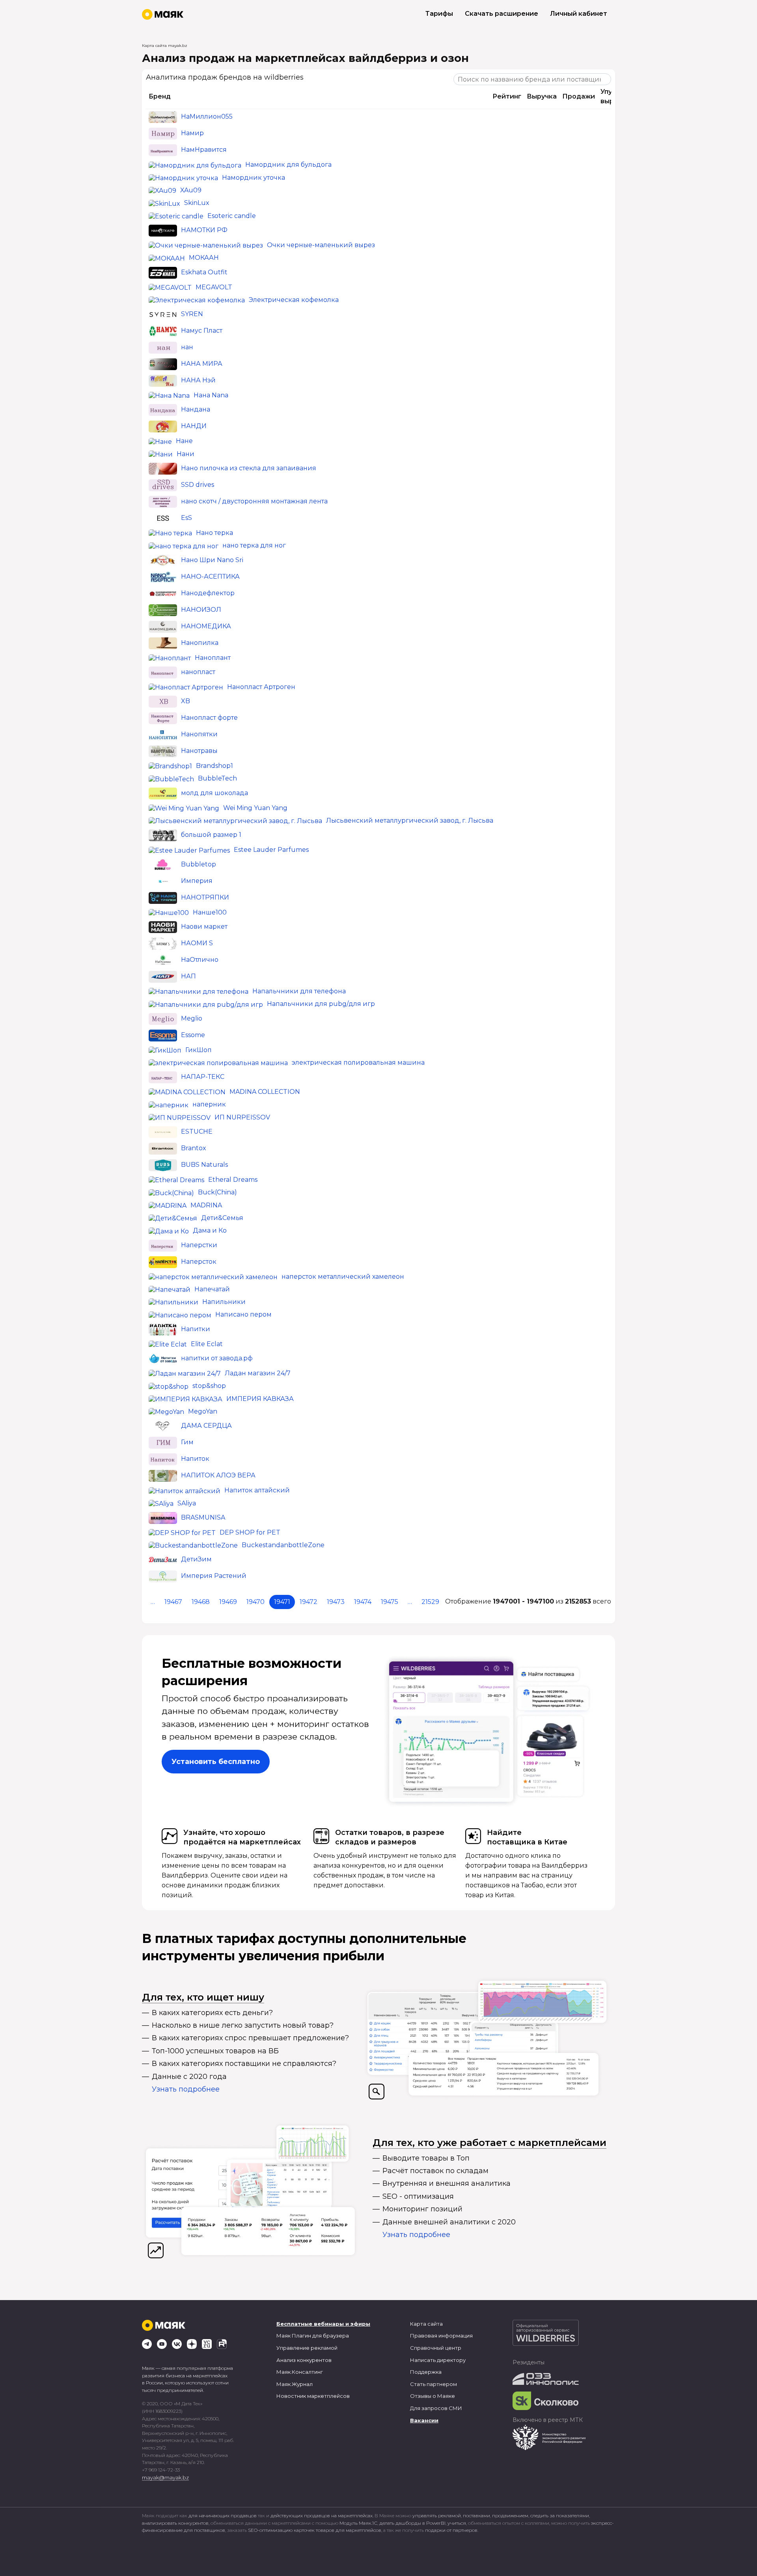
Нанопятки (199, 734)
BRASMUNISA (203, 1517)
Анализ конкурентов (304, 2360)
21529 (430, 1602)
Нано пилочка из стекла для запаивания (249, 468)
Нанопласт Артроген (261, 687)
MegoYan (203, 1411)
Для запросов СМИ (436, 2408)
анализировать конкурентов (175, 2523)
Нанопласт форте (209, 718)
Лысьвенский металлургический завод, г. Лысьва (410, 820)
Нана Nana (211, 395)
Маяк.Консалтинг (300, 2372)
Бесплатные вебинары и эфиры (323, 2324)
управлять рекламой (437, 2515)
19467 (173, 1602)
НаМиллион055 (207, 117)
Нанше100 (210, 912)
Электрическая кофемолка (294, 300)
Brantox (194, 1148)
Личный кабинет (579, 14)
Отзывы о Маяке (433, 2396)
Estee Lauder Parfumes (271, 850)
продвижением (510, 2515)
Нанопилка (200, 643)
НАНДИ (194, 426)
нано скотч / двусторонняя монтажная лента (254, 501)
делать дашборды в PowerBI (412, 2523)
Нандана (196, 410)
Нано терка (214, 533)
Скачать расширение (502, 14)
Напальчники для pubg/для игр (321, 1004)
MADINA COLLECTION (265, 1092)
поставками (476, 2515)
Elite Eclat (207, 1344)
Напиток (195, 1459)
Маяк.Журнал (295, 2384)
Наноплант (213, 658)
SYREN (192, 314)
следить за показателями (560, 2515)
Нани (186, 454)
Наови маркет (204, 927)
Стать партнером (434, 2384)
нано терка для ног (254, 545)
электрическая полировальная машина (358, 1063)
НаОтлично (200, 960)
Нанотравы (199, 751)
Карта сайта (426, 2324)
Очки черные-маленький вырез (321, 245)
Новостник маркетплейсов (313, 2396)
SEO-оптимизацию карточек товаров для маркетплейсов (315, 2530)
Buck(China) (217, 1192)
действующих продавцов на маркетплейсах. (322, 2515)
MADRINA (206, 1205)
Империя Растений (214, 1576)
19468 (201, 1602)
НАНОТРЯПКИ (205, 897)
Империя (197, 881)
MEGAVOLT (214, 287)
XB (186, 701)
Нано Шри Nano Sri (212, 560)
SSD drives (198, 485)
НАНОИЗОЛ (201, 610)
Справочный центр (436, 2348)
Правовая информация (441, 2336)
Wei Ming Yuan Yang (255, 808)
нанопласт (198, 672)
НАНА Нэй (198, 380)
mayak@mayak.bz (165, 2477)
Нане (184, 441)
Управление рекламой (307, 2348)
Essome (193, 1035)
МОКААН (204, 258)
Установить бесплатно (216, 1762)
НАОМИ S (197, 943)
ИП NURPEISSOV (242, 1117)
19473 (336, 1602)
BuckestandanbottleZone (283, 1545)
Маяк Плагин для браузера (313, 2336)
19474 (363, 1602)
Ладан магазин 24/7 (258, 1373)
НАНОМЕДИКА (206, 626)
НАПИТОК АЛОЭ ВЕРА (218, 1475)
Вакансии (424, 2420)
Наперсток (199, 1262)
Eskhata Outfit (204, 272)
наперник (209, 1104)
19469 (228, 1602)
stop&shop (209, 1386)
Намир (192, 133)
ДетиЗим (196, 1560)
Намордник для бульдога (288, 165)
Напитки (196, 1329)
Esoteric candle (232, 216)
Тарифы (439, 14)
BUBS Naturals (204, 1165)
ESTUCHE (197, 1132)
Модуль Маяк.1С (358, 2523)
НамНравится (204, 150)
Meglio (192, 1018)
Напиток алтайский (257, 1490)
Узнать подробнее (186, 2089)
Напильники (224, 1302)
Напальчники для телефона (299, 991)
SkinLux (197, 203)
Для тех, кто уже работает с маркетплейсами (489, 2143)
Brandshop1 (214, 766)
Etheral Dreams (233, 1180)
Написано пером (243, 1314)
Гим (187, 1442)
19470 (255, 1602)
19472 (309, 1602)
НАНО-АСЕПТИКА (210, 576)
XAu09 (191, 190)
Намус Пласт (202, 331)
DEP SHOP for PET (250, 1532)
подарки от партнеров (451, 2530)
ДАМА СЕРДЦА (206, 1426)
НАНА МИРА (202, 364)
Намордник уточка (254, 178)
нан (187, 347)
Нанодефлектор (208, 593)
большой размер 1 (211, 835)
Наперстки (199, 1245)
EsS (186, 518)
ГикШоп (199, 1050)
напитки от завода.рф (217, 1358)
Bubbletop (199, 864)
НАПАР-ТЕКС (203, 1077)
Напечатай (212, 1289)
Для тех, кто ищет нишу (203, 1997)
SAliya (187, 1503)
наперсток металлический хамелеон (343, 1277)
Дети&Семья (222, 1218)
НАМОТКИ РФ (204, 230)
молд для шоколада (214, 793)
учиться (457, 2523)
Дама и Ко (210, 1230)
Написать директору (438, 2360)
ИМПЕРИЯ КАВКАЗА (260, 1399)
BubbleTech (217, 778)
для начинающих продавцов (223, 2515)
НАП (188, 976)
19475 (390, 1602)
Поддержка (426, 2372)
